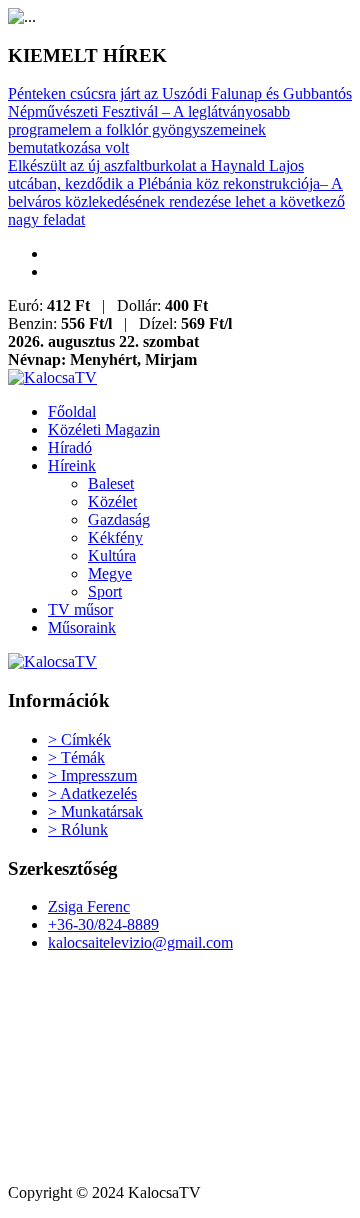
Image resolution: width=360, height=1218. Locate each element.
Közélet (112, 501)
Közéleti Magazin (104, 429)
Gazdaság (119, 519)
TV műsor (80, 609)
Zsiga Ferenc (89, 906)
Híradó (70, 447)
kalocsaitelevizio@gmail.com (140, 942)
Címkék (79, 739)
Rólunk (78, 829)
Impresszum (92, 775)
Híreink (72, 465)
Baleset (111, 483)
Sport (105, 591)
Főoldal (72, 411)
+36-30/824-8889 (103, 924)
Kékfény (115, 537)
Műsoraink (82, 627)
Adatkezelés (92, 793)
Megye (110, 573)
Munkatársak (95, 811)
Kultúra (112, 555)
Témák (76, 757)
